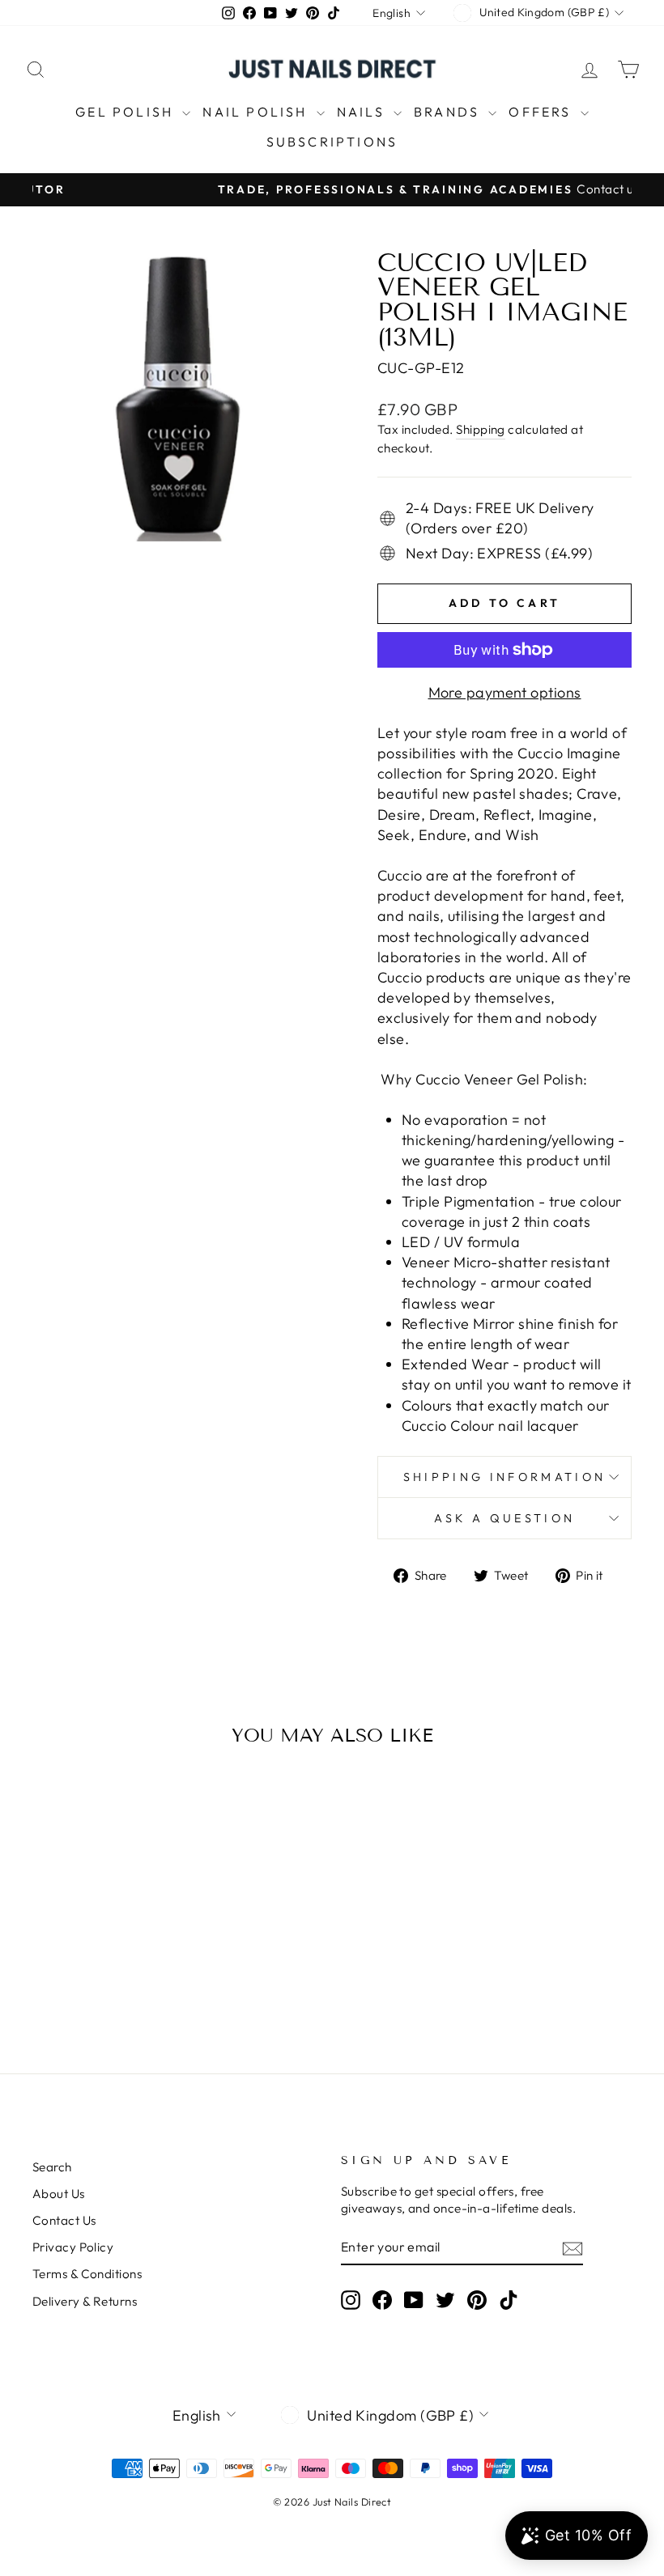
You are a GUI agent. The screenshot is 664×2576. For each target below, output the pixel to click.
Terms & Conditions (87, 2274)
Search (52, 2167)
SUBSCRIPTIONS (332, 142)
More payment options (505, 692)
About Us (59, 2194)
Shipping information (504, 1477)
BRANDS (449, 112)
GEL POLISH (127, 112)
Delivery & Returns (85, 2301)
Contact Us (64, 2220)
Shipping (481, 429)
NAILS (363, 112)
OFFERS (542, 112)
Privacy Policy (73, 2247)
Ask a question (504, 1518)
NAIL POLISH (257, 112)
